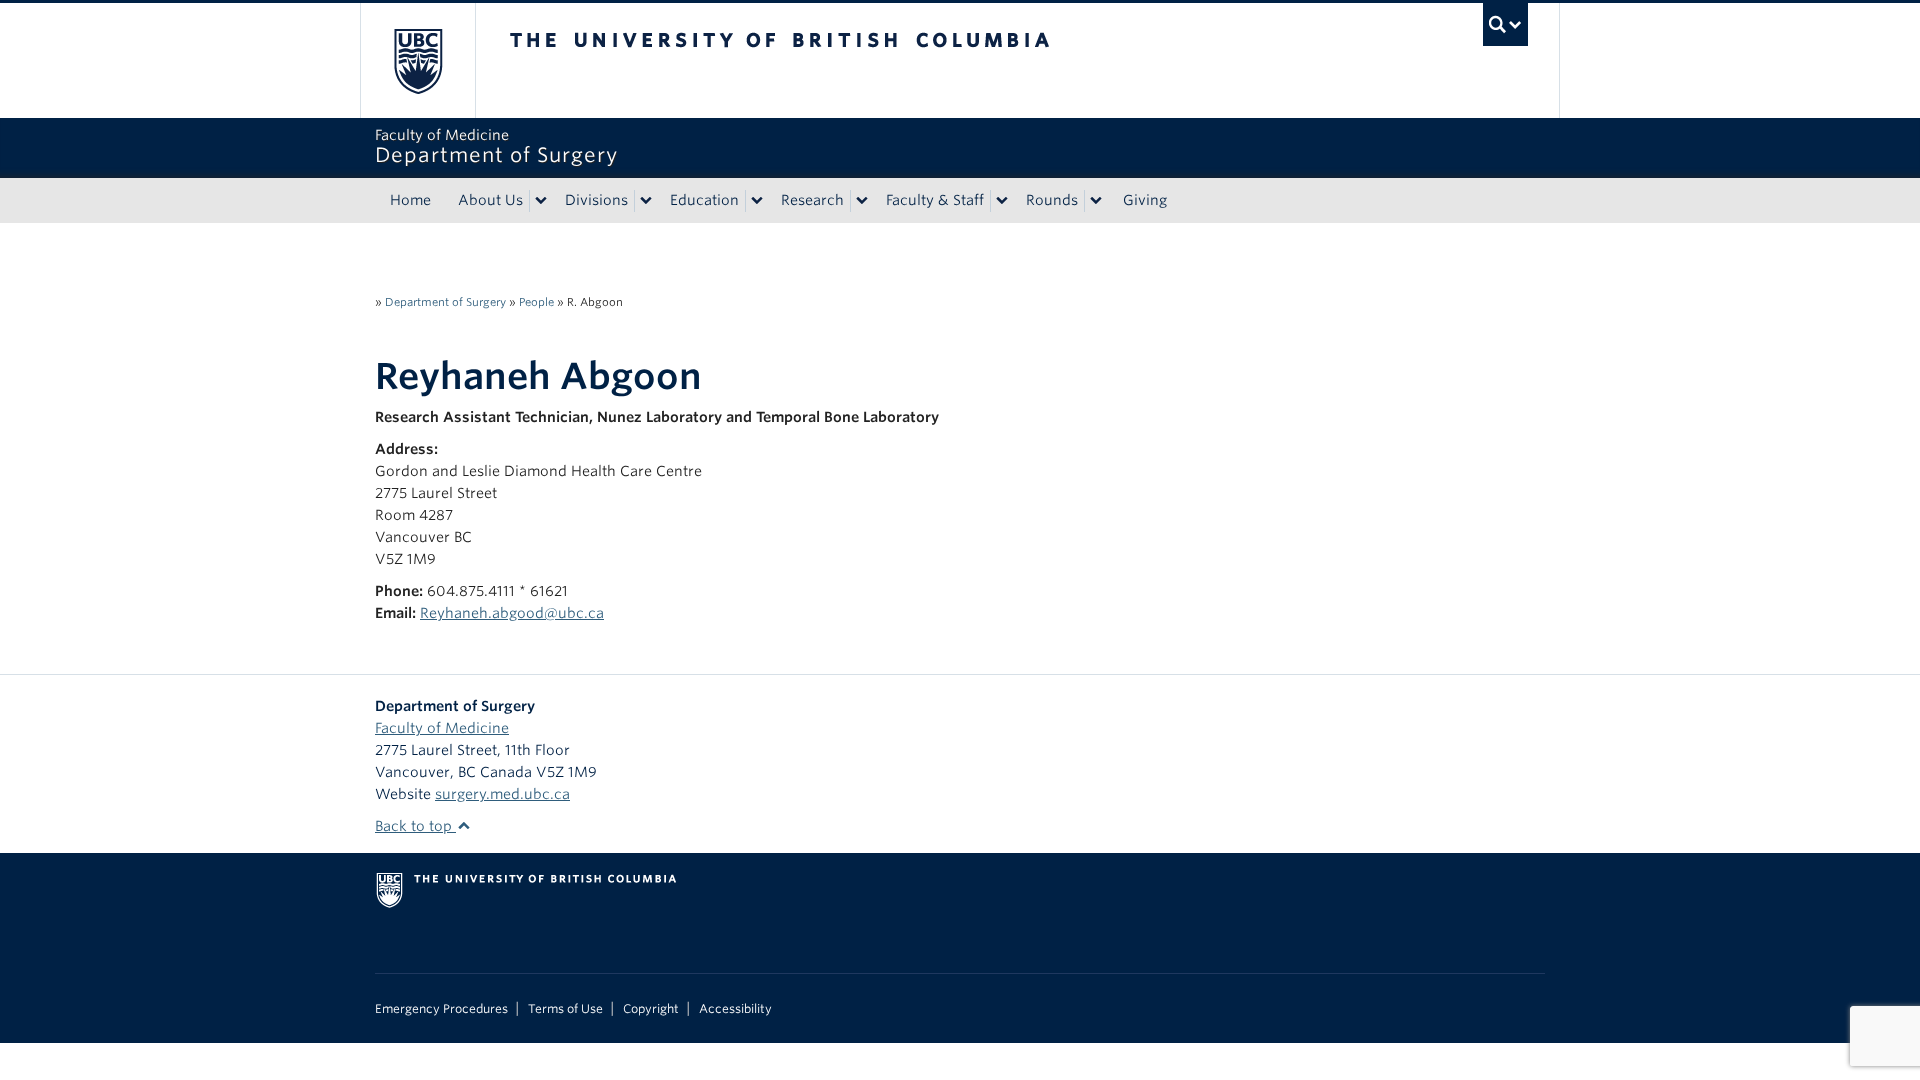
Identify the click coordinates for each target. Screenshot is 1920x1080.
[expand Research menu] (862, 201)
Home (410, 200)
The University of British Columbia (417, 60)
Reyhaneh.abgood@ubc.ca (512, 613)
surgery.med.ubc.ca (502, 794)
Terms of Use (565, 1009)
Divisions (596, 200)
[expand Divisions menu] (646, 201)
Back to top (415, 826)
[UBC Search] (1505, 24)
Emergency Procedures (441, 1009)
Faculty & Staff (935, 200)
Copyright (651, 1009)
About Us (490, 200)
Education (704, 200)
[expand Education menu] (757, 201)
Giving (1145, 200)
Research (812, 200)
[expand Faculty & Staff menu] (1002, 201)
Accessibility (735, 1009)
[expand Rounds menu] (1096, 201)
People (536, 302)
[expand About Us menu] (541, 201)
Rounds (1052, 200)
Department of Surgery (445, 302)
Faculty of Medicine (442, 728)
